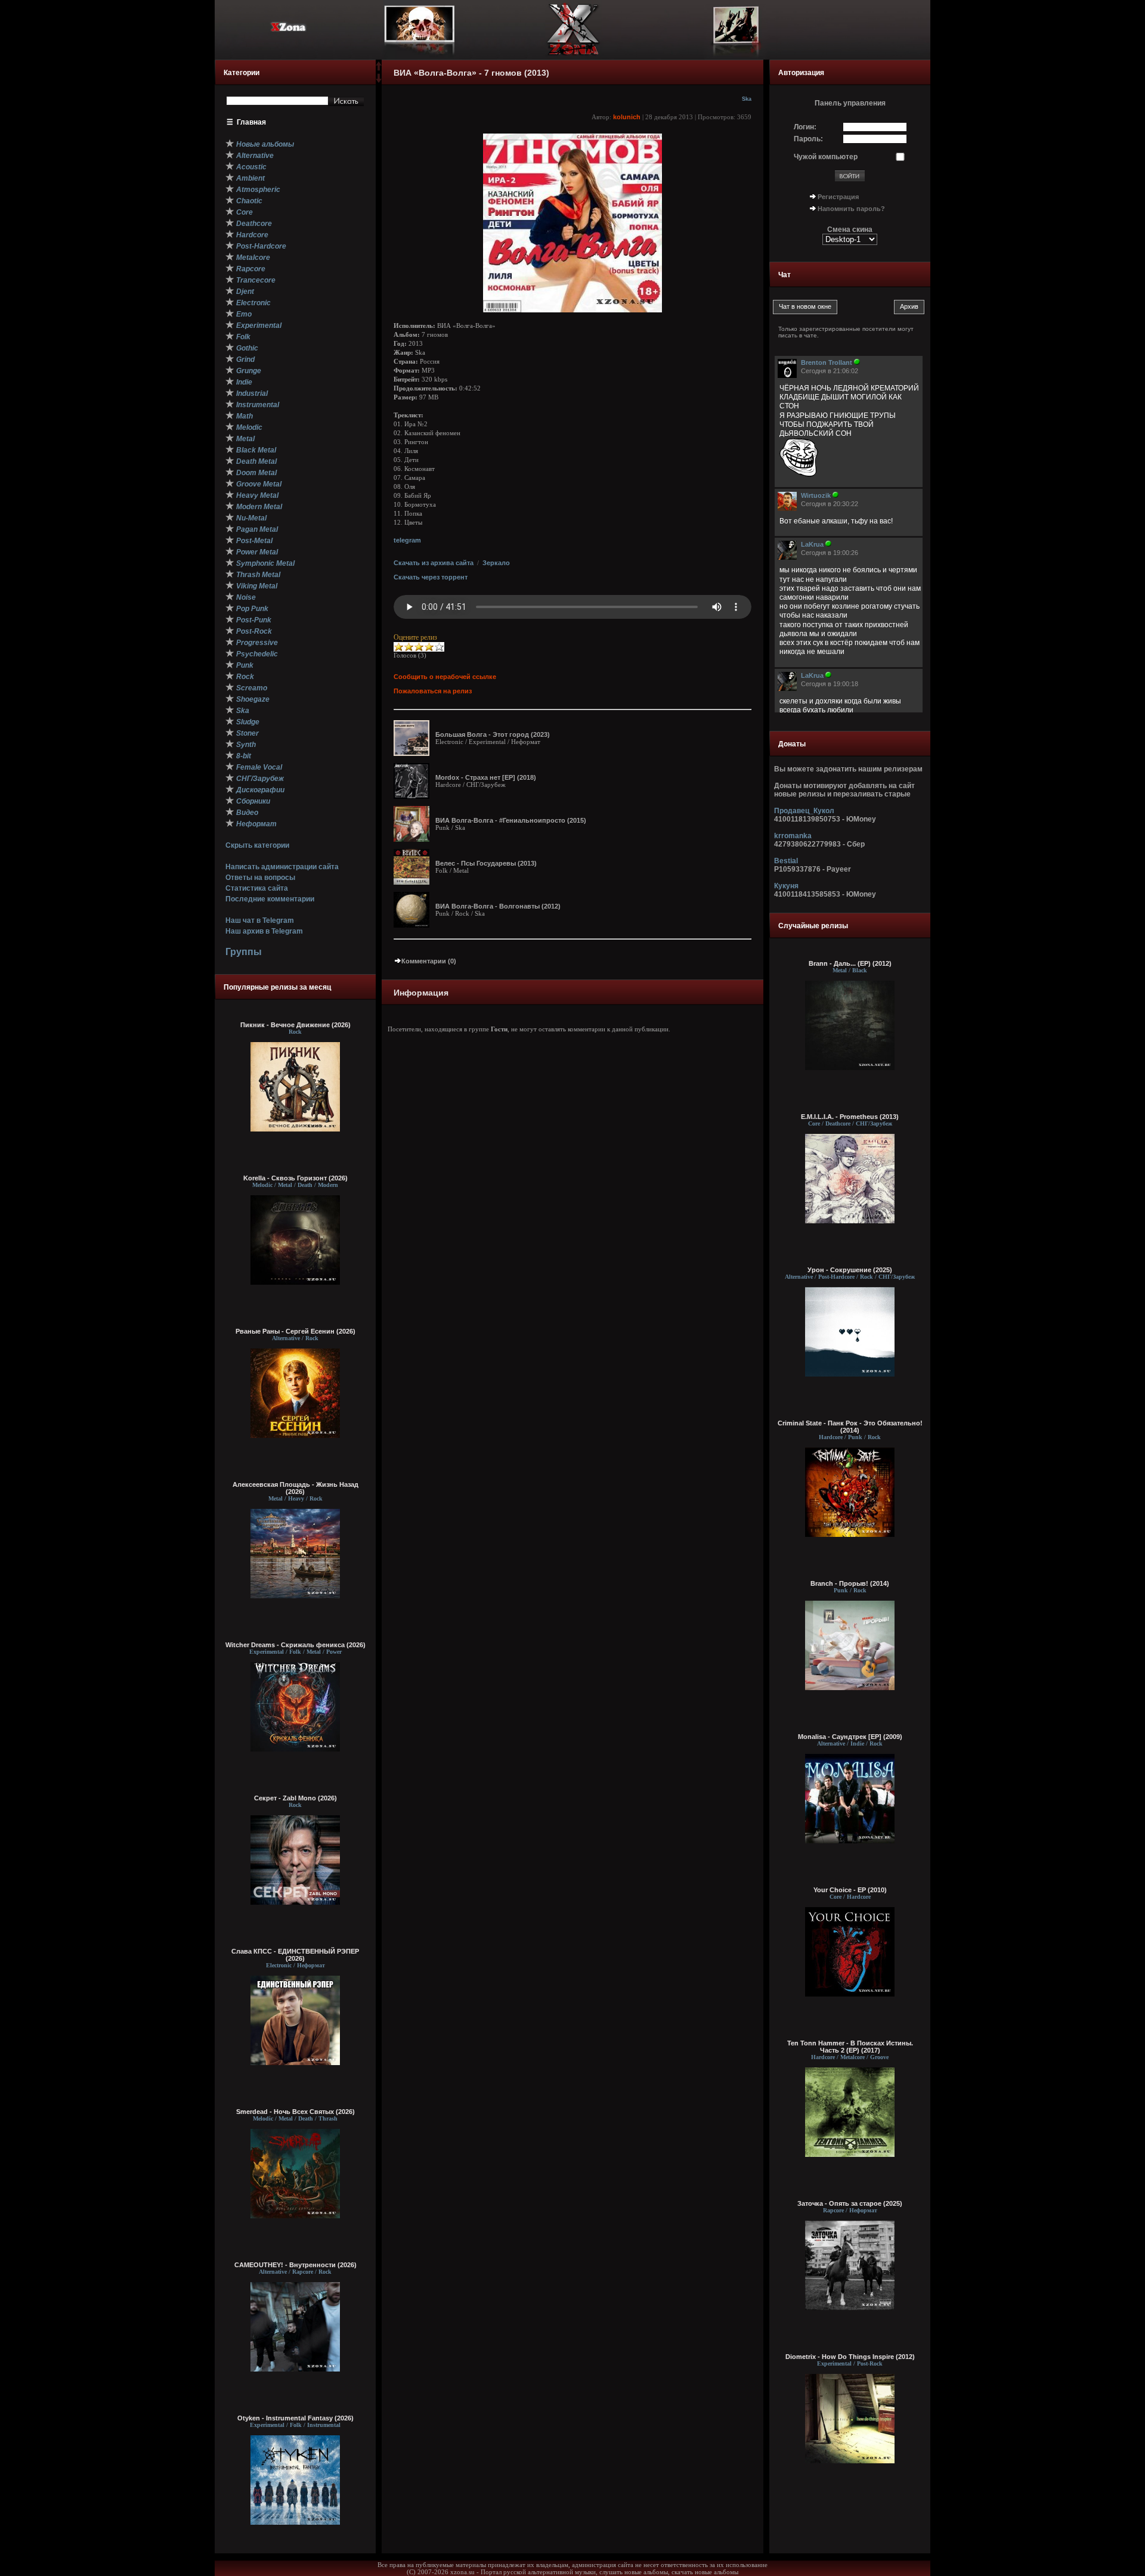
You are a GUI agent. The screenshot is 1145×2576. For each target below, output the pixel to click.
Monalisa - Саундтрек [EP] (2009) (850, 1737)
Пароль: (808, 139)
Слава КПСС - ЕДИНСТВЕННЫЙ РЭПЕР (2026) (295, 1955)
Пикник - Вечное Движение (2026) (295, 1025)
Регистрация (838, 197)
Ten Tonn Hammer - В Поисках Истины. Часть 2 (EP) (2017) (850, 2047)
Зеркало (496, 563)
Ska (747, 99)
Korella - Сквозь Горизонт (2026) (295, 1178)
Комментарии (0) (429, 961)
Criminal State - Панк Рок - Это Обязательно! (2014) (850, 1427)
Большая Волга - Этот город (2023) (493, 734)
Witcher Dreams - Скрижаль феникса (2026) (295, 1645)
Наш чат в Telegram (260, 920)
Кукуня (786, 886)
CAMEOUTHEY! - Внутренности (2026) (295, 2265)
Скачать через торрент (431, 577)
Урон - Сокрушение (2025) (850, 1270)
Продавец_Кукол (804, 811)
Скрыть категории (257, 845)
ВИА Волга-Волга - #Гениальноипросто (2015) (511, 820)
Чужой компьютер (826, 157)
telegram (407, 540)
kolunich (627, 117)
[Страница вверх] (379, 70)
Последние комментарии (270, 899)
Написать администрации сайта (282, 867)
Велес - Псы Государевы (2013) (486, 863)
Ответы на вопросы (260, 878)
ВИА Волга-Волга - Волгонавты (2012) (498, 906)
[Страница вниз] (379, 80)
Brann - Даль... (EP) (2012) (850, 963)
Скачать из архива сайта (434, 563)
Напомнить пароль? (851, 209)
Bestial (786, 861)
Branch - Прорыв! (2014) (850, 1583)
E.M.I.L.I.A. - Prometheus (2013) (850, 1117)
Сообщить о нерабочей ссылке (445, 677)
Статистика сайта (257, 888)
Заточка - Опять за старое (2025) (850, 2203)
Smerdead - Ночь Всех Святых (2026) (295, 2112)
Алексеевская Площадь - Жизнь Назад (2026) (295, 1488)
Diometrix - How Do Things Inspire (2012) (850, 2357)
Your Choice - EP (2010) (850, 1890)
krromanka (793, 836)
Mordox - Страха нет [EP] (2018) (486, 777)
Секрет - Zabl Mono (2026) (295, 1798)
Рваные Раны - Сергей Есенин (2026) (295, 1331)
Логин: (805, 127)
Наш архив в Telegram (264, 931)
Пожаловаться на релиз (433, 691)
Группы (244, 952)
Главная (251, 122)
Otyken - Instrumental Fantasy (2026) (295, 2418)
